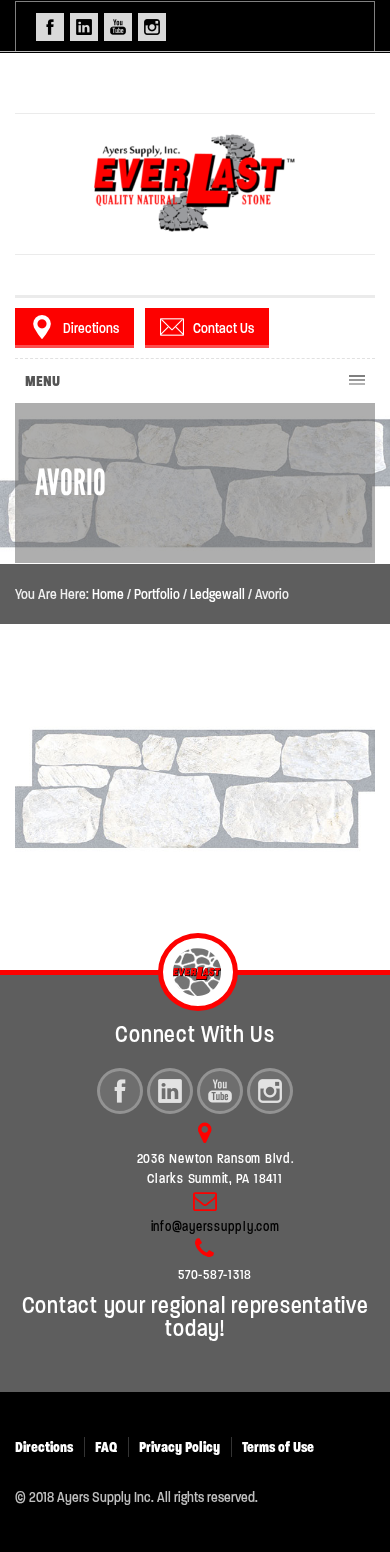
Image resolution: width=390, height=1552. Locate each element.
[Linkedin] (170, 1091)
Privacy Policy (179, 1447)
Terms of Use (278, 1447)
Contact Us (223, 328)
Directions (91, 328)
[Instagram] (270, 1091)
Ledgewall (217, 594)
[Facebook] (120, 1091)
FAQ (106, 1447)
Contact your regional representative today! (195, 1317)
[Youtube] (220, 1091)
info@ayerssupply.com (215, 1226)
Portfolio (157, 594)
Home (108, 594)
